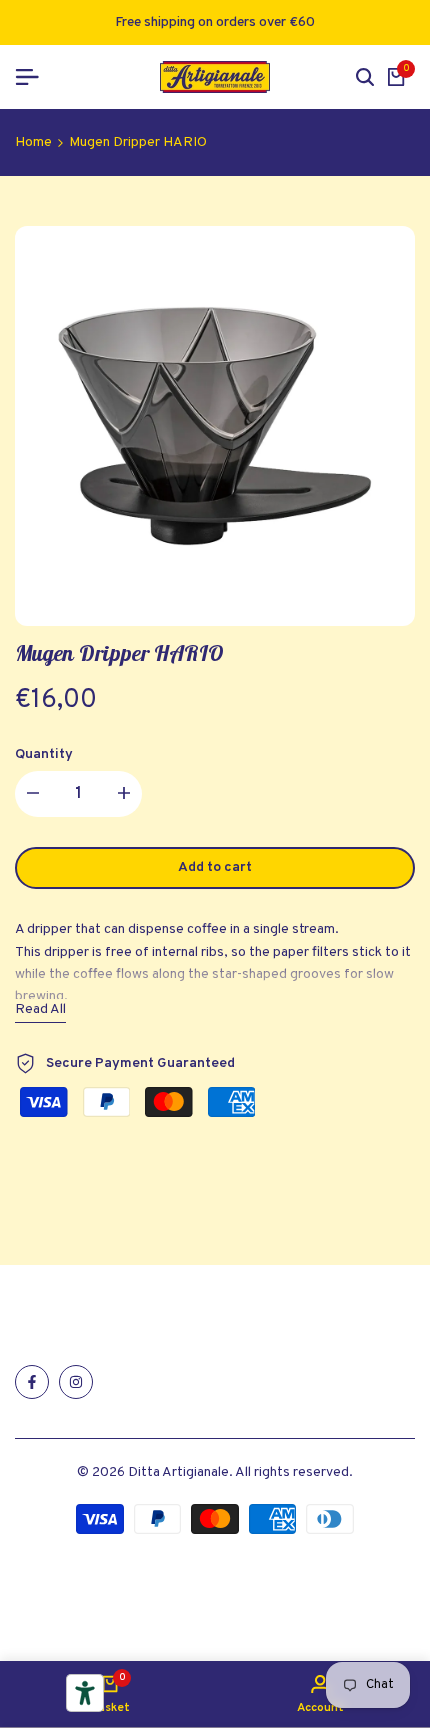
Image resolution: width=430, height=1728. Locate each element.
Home (33, 142)
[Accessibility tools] (85, 1693)
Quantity (44, 754)
